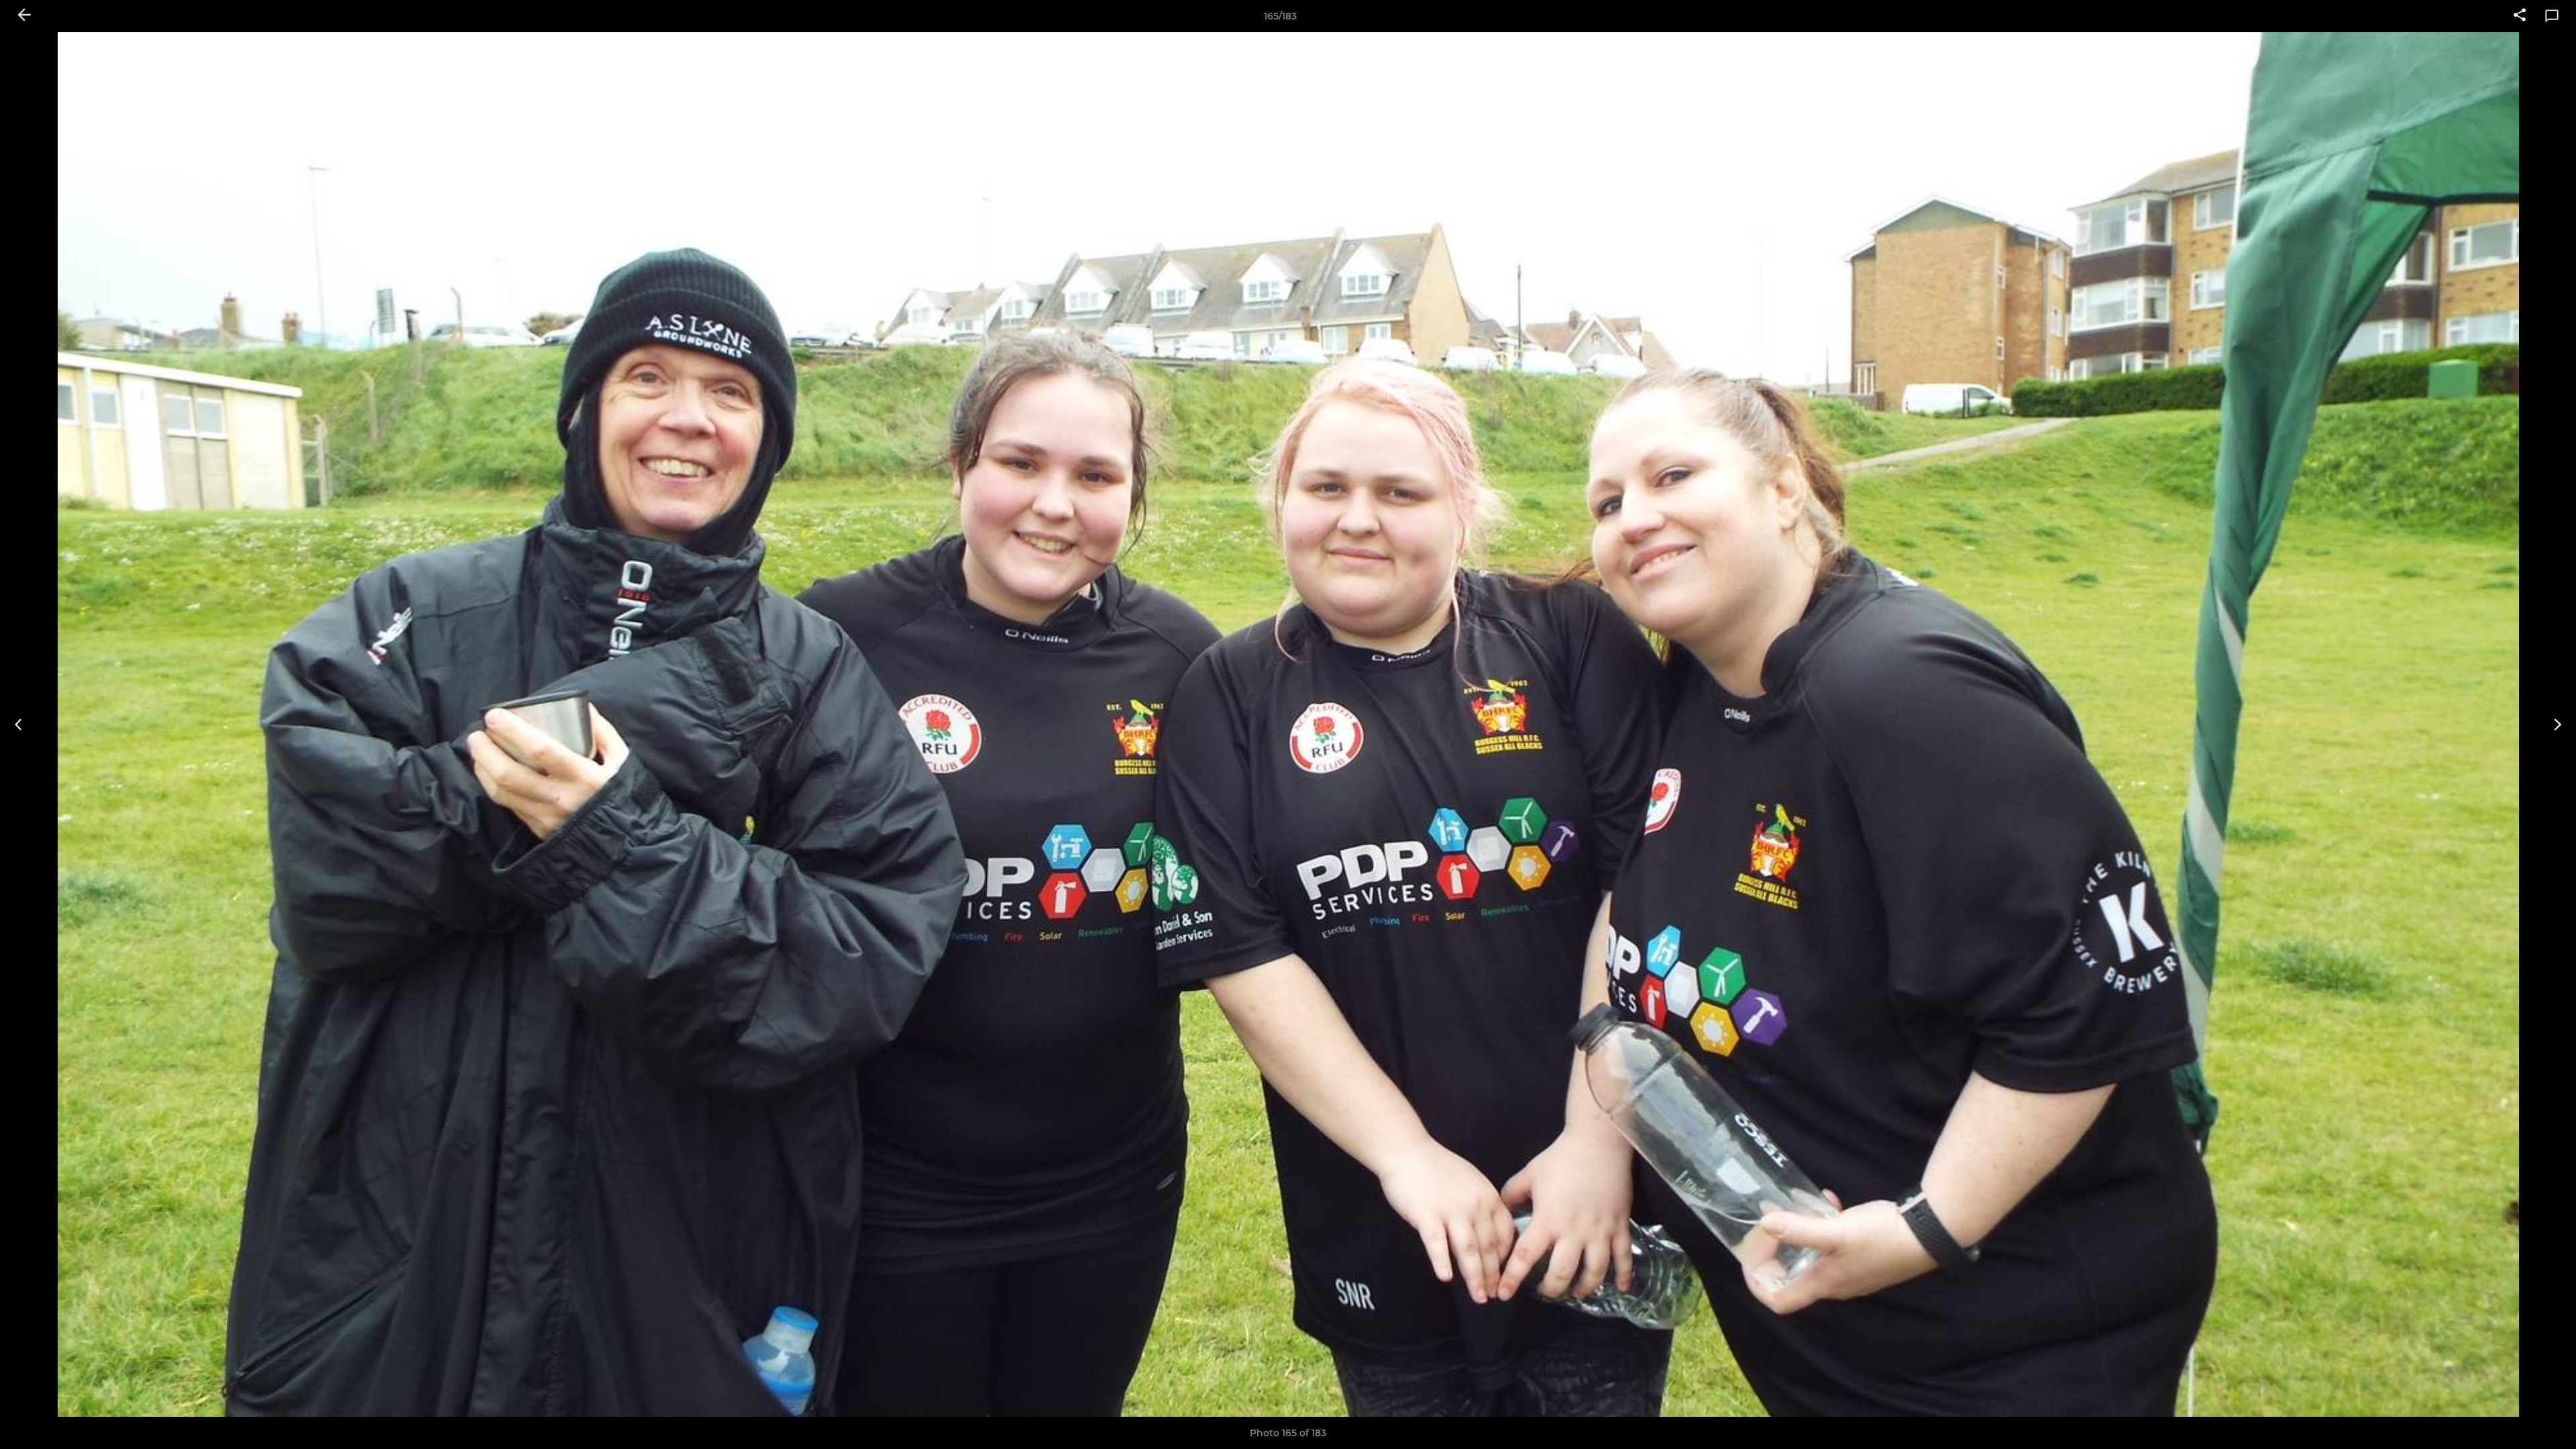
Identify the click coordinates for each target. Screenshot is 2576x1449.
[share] (2520, 16)
